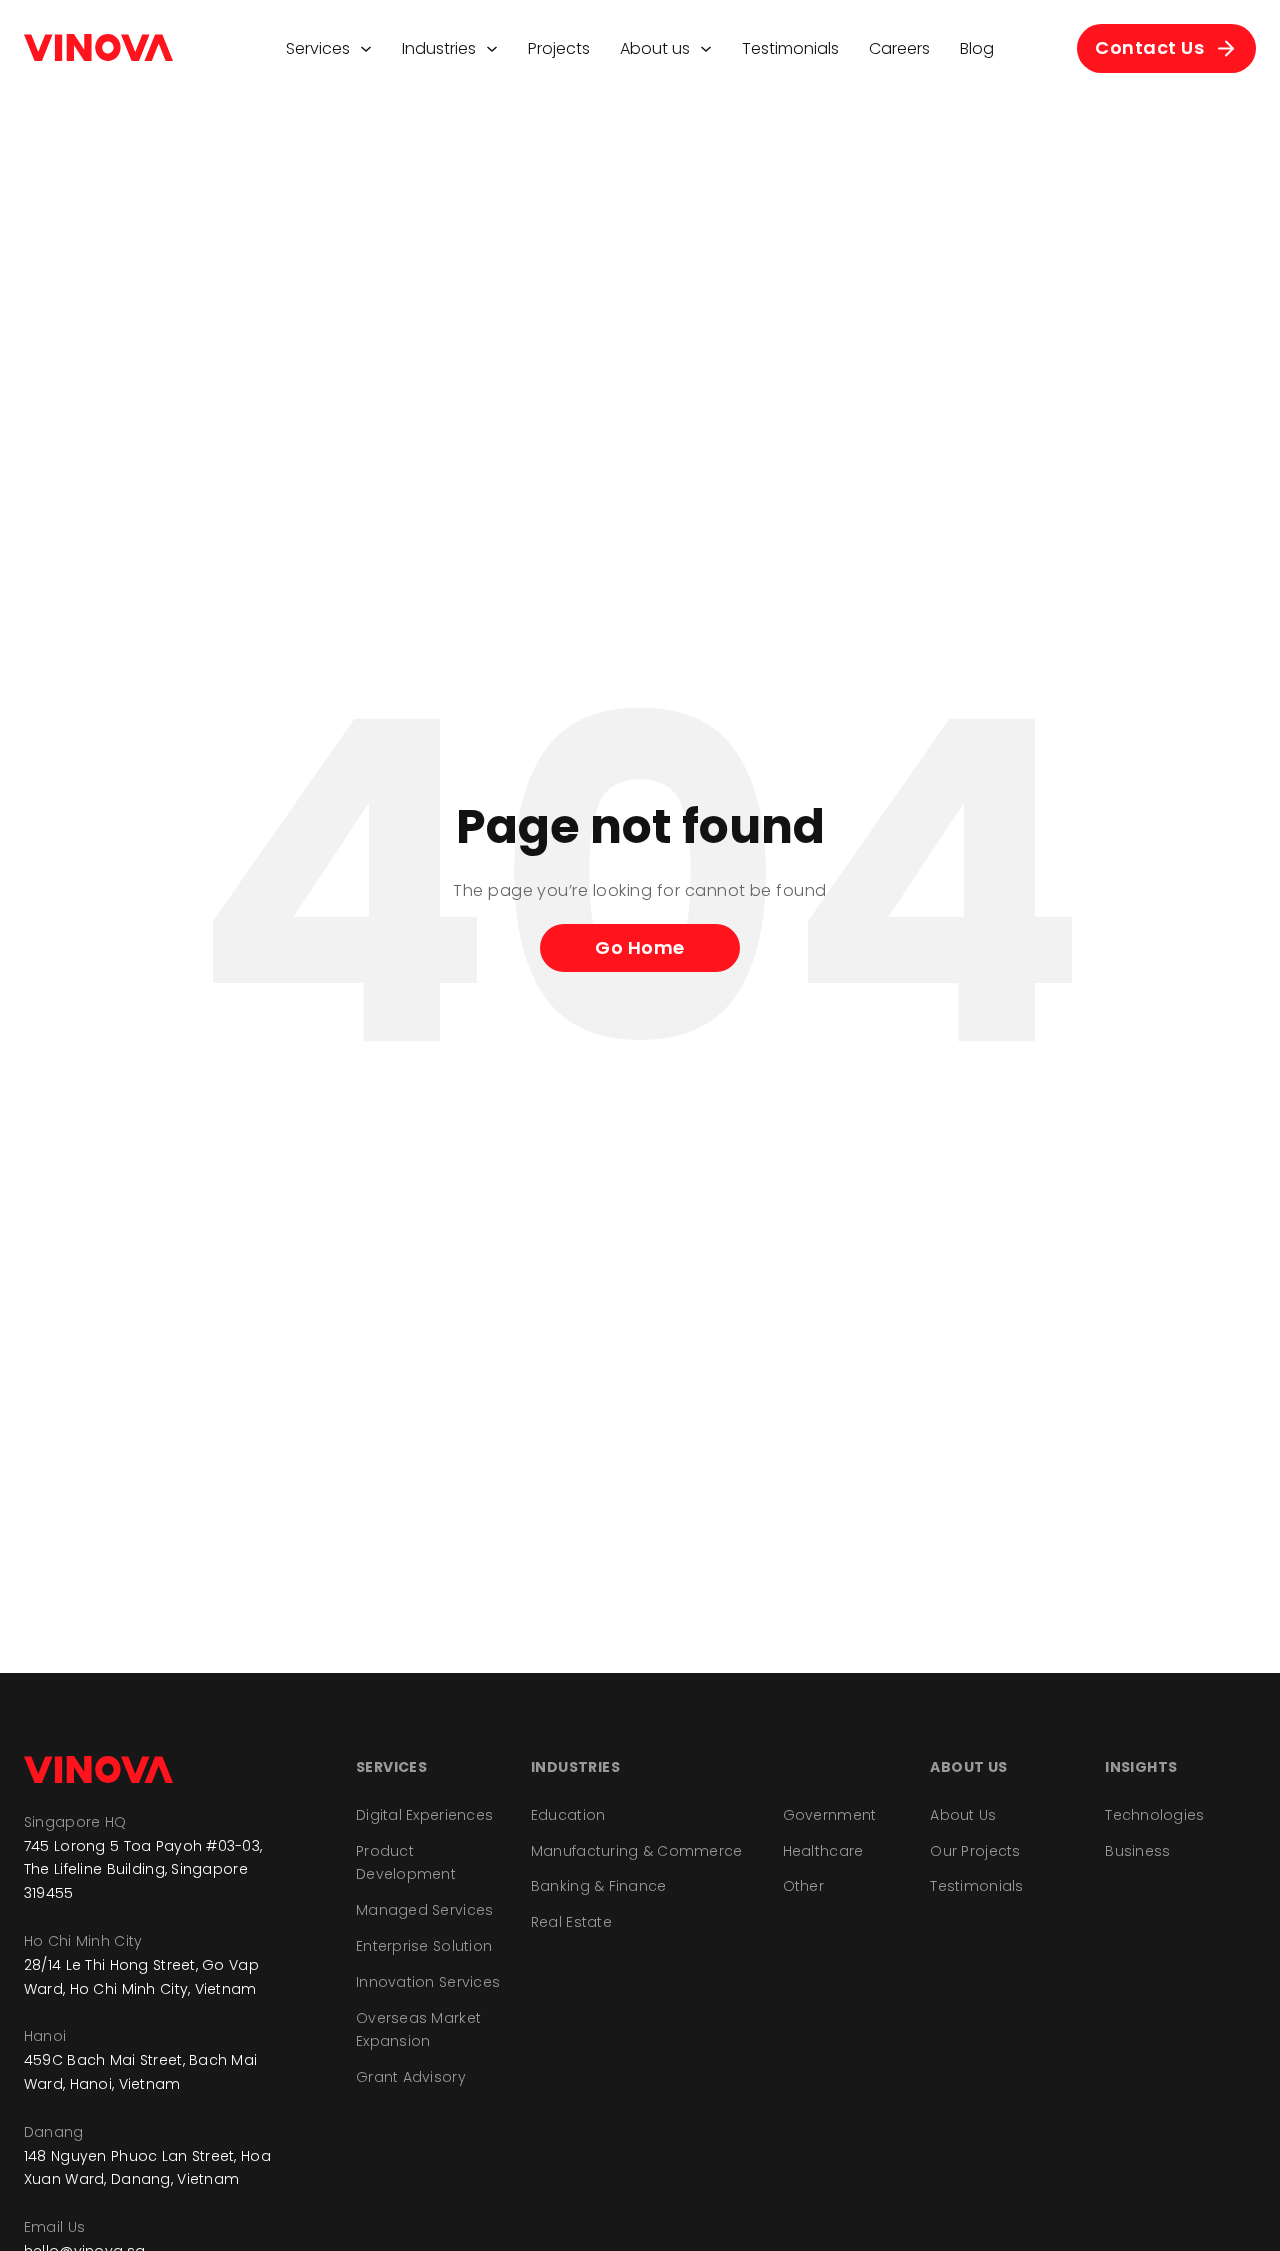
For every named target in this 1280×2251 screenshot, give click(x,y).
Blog (977, 48)
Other (803, 1886)
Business (1137, 1851)
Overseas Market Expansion (418, 2030)
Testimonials (790, 48)
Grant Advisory (411, 2077)
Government (830, 1815)
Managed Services (424, 1910)
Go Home (640, 947)
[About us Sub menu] (706, 49)
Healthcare (823, 1851)
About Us (963, 1815)
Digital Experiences (424, 1815)
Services (318, 48)
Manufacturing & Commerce (637, 1851)
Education (568, 1815)
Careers (899, 48)
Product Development (406, 1863)
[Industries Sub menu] (492, 49)
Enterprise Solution (424, 1946)
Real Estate (571, 1922)
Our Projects (975, 1851)
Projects (559, 48)
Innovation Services (428, 1982)
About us (655, 48)
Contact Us (1149, 47)
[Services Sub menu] (366, 49)
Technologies (1154, 1815)
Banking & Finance (599, 1886)
